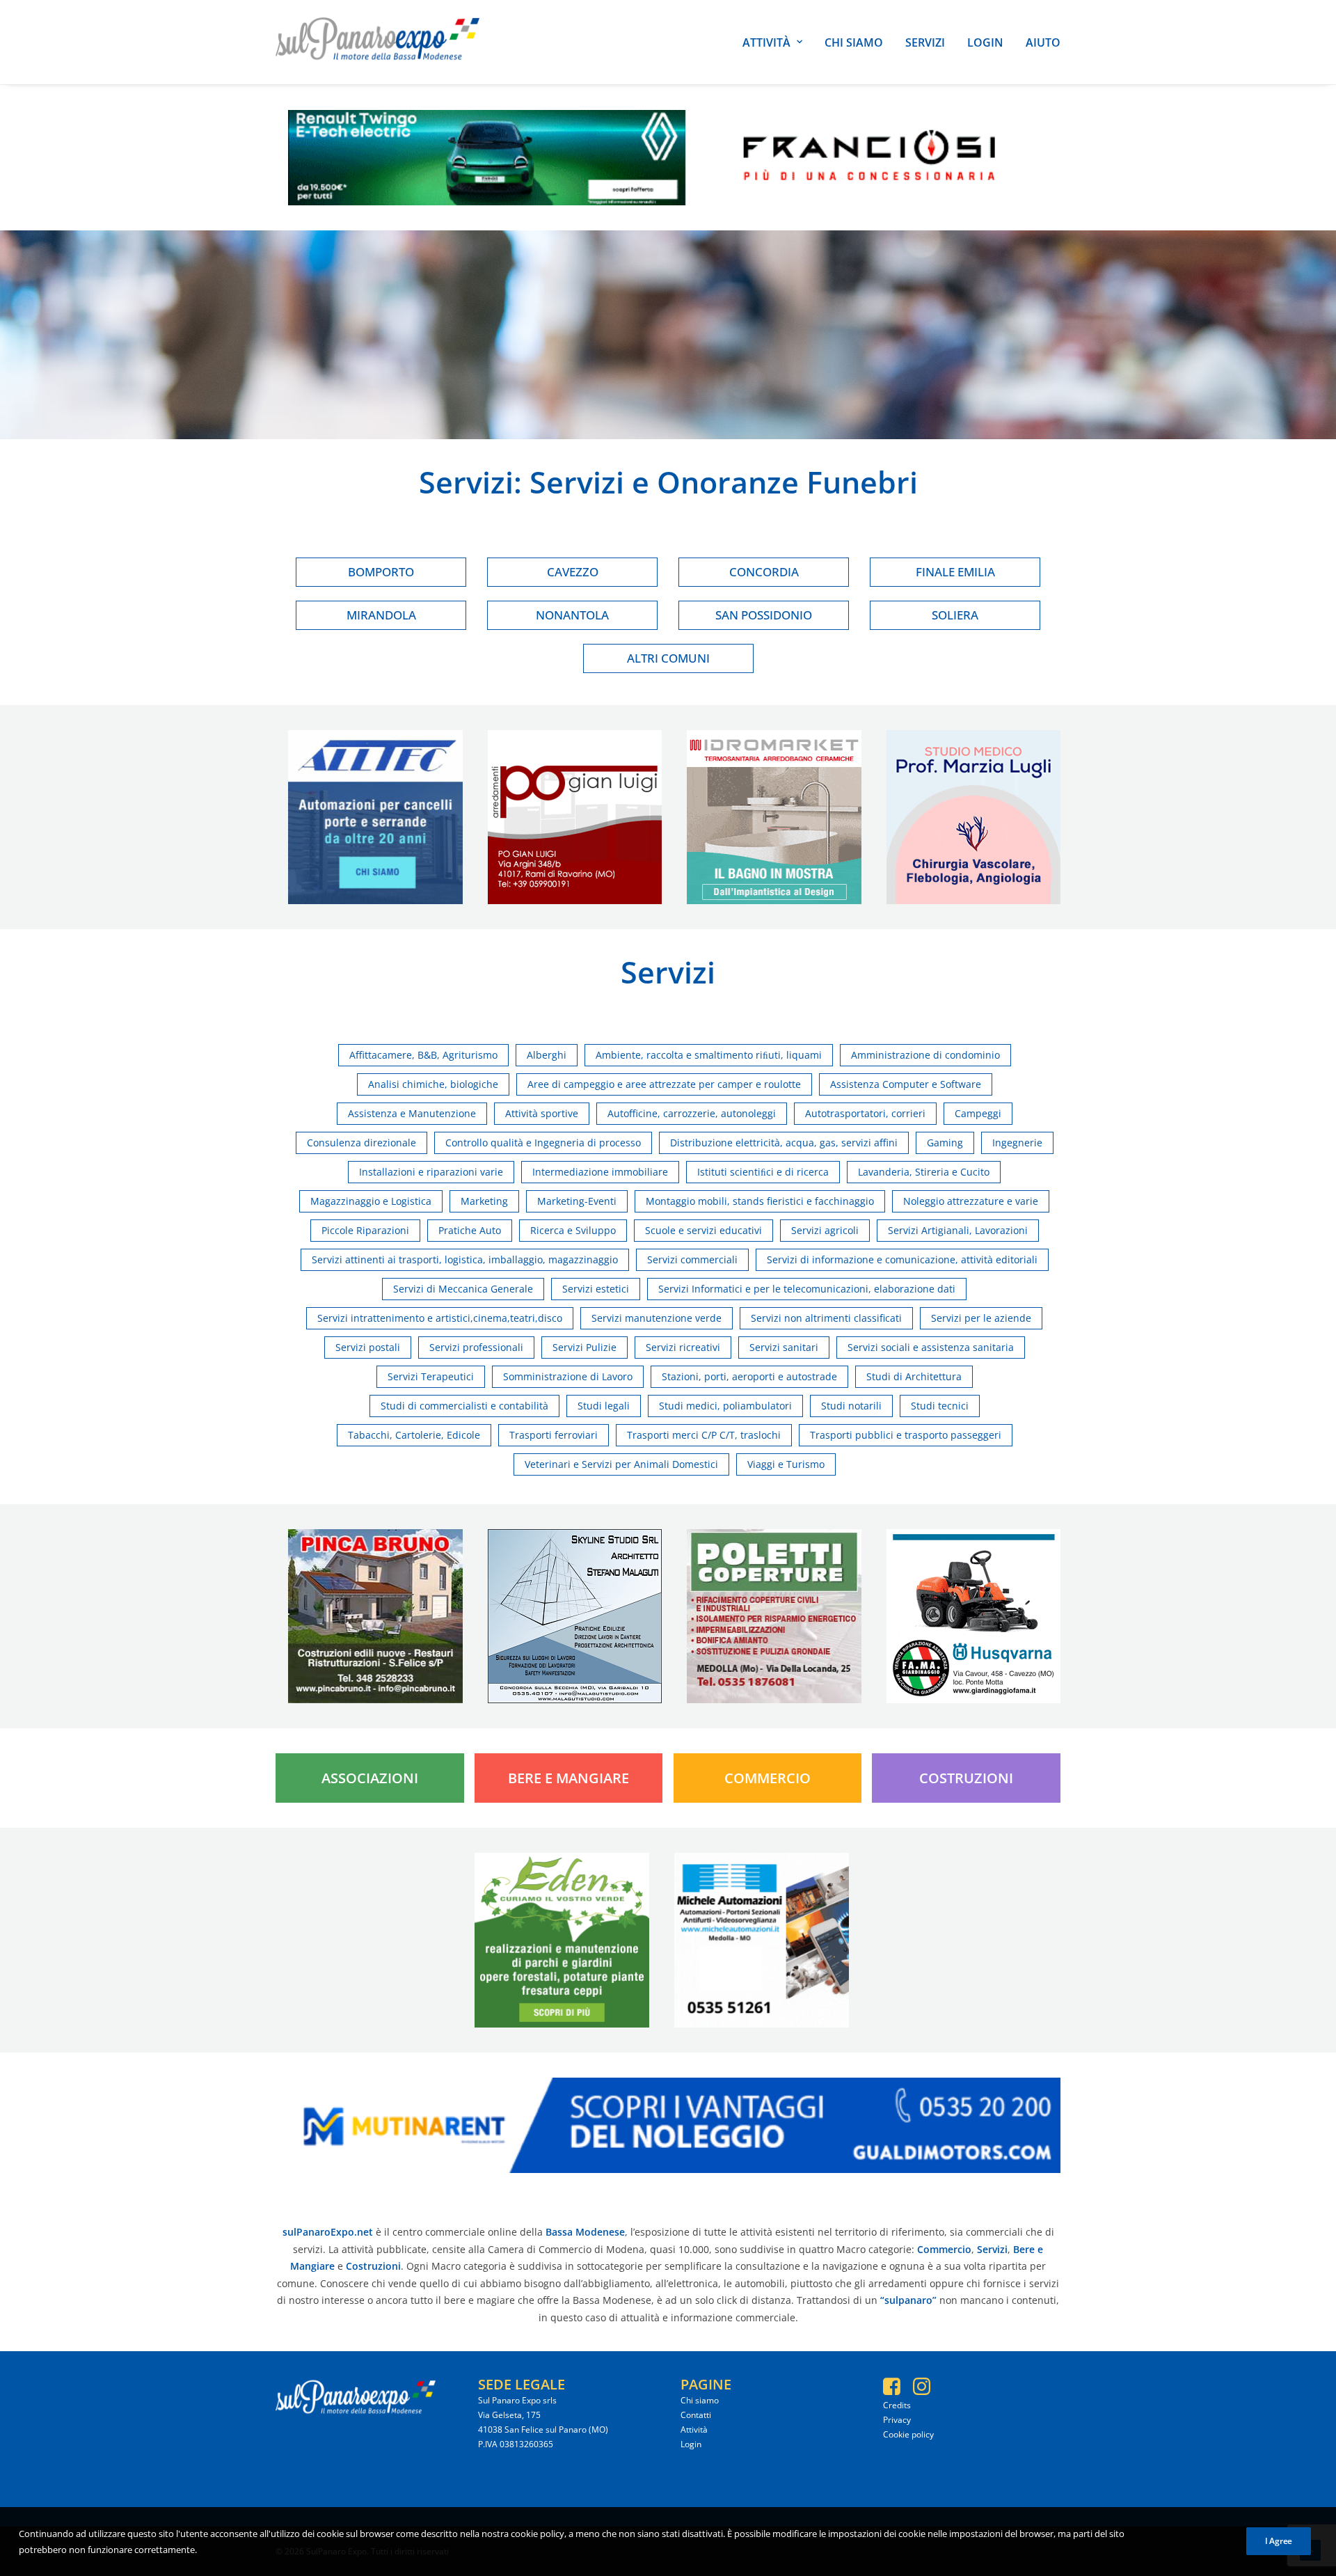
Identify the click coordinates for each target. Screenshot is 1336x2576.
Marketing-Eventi (577, 1201)
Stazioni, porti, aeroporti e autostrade (749, 1376)
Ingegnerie (1017, 1143)
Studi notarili (851, 1406)
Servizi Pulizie (584, 1347)
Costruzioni (966, 1778)
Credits (897, 2405)
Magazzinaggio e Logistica (371, 1201)
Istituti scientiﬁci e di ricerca (763, 1172)
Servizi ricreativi (683, 1347)
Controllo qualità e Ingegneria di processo (543, 1143)
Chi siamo (854, 42)
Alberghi (547, 1055)
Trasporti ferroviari (554, 1435)
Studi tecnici (940, 1406)
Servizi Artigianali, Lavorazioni (958, 1230)
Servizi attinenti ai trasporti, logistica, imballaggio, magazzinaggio (465, 1259)
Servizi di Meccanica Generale (463, 1289)
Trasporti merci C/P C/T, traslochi (704, 1435)
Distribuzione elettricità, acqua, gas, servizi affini (784, 1143)
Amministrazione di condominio (925, 1055)
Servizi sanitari (784, 1347)
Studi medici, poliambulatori (725, 1406)
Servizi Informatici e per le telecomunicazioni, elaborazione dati (807, 1289)
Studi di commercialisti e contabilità (464, 1406)
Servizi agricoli (825, 1230)
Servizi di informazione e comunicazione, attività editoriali (902, 1259)
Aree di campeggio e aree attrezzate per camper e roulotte (664, 1084)
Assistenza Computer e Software (906, 1084)
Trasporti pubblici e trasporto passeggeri (906, 1435)
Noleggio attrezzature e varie (971, 1201)
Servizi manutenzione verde (657, 1318)
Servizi (925, 42)
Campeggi (978, 1113)
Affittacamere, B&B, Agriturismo (423, 1055)
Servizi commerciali (692, 1259)
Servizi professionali (476, 1347)
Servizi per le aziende (981, 1318)
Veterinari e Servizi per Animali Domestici (621, 1464)
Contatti (696, 2415)
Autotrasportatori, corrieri (865, 1113)
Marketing (484, 1201)
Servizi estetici (596, 1289)
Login (985, 42)
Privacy (897, 2420)
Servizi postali (368, 1347)
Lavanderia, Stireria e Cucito (924, 1172)
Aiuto (1043, 42)
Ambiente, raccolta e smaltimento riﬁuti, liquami (709, 1055)
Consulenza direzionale (361, 1143)
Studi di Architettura (914, 1376)
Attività (766, 42)
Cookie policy (908, 2434)
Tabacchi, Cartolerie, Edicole (414, 1435)
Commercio (768, 1778)
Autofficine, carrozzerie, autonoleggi (692, 1113)
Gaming (945, 1143)
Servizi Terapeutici (431, 1376)
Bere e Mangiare (568, 1778)
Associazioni (370, 1778)
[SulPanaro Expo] (377, 42)
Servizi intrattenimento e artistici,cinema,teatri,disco (440, 1318)
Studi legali (604, 1406)
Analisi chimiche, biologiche (433, 1084)
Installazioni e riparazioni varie (431, 1172)
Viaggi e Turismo (786, 1464)
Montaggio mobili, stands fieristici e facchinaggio (760, 1201)
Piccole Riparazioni (365, 1230)
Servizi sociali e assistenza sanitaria (931, 1347)
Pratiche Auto (470, 1230)
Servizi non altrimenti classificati (826, 1318)
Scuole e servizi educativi (703, 1230)
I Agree (1279, 2541)
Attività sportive (542, 1113)
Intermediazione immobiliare (600, 1172)
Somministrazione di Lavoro (568, 1376)
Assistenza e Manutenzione (412, 1113)
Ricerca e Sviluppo (573, 1230)
